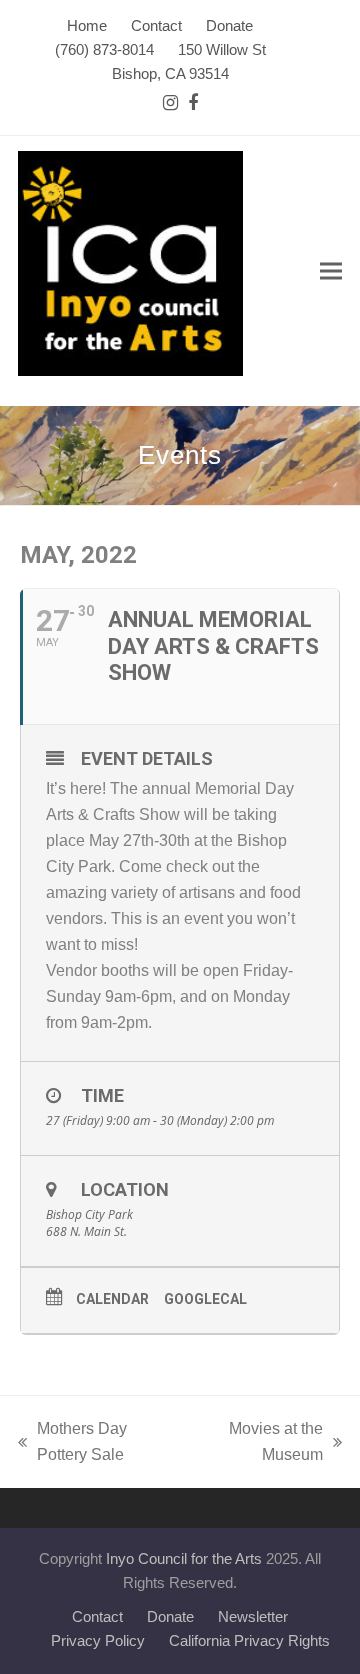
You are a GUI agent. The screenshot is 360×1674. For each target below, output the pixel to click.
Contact (97, 1617)
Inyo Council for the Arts (184, 1559)
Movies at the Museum (261, 1444)
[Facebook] (193, 103)
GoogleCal (205, 1299)
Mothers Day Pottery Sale (72, 1444)
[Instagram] (170, 103)
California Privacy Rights (249, 1641)
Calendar (112, 1299)
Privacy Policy (98, 1641)
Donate (170, 1617)
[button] (331, 271)
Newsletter (253, 1617)
